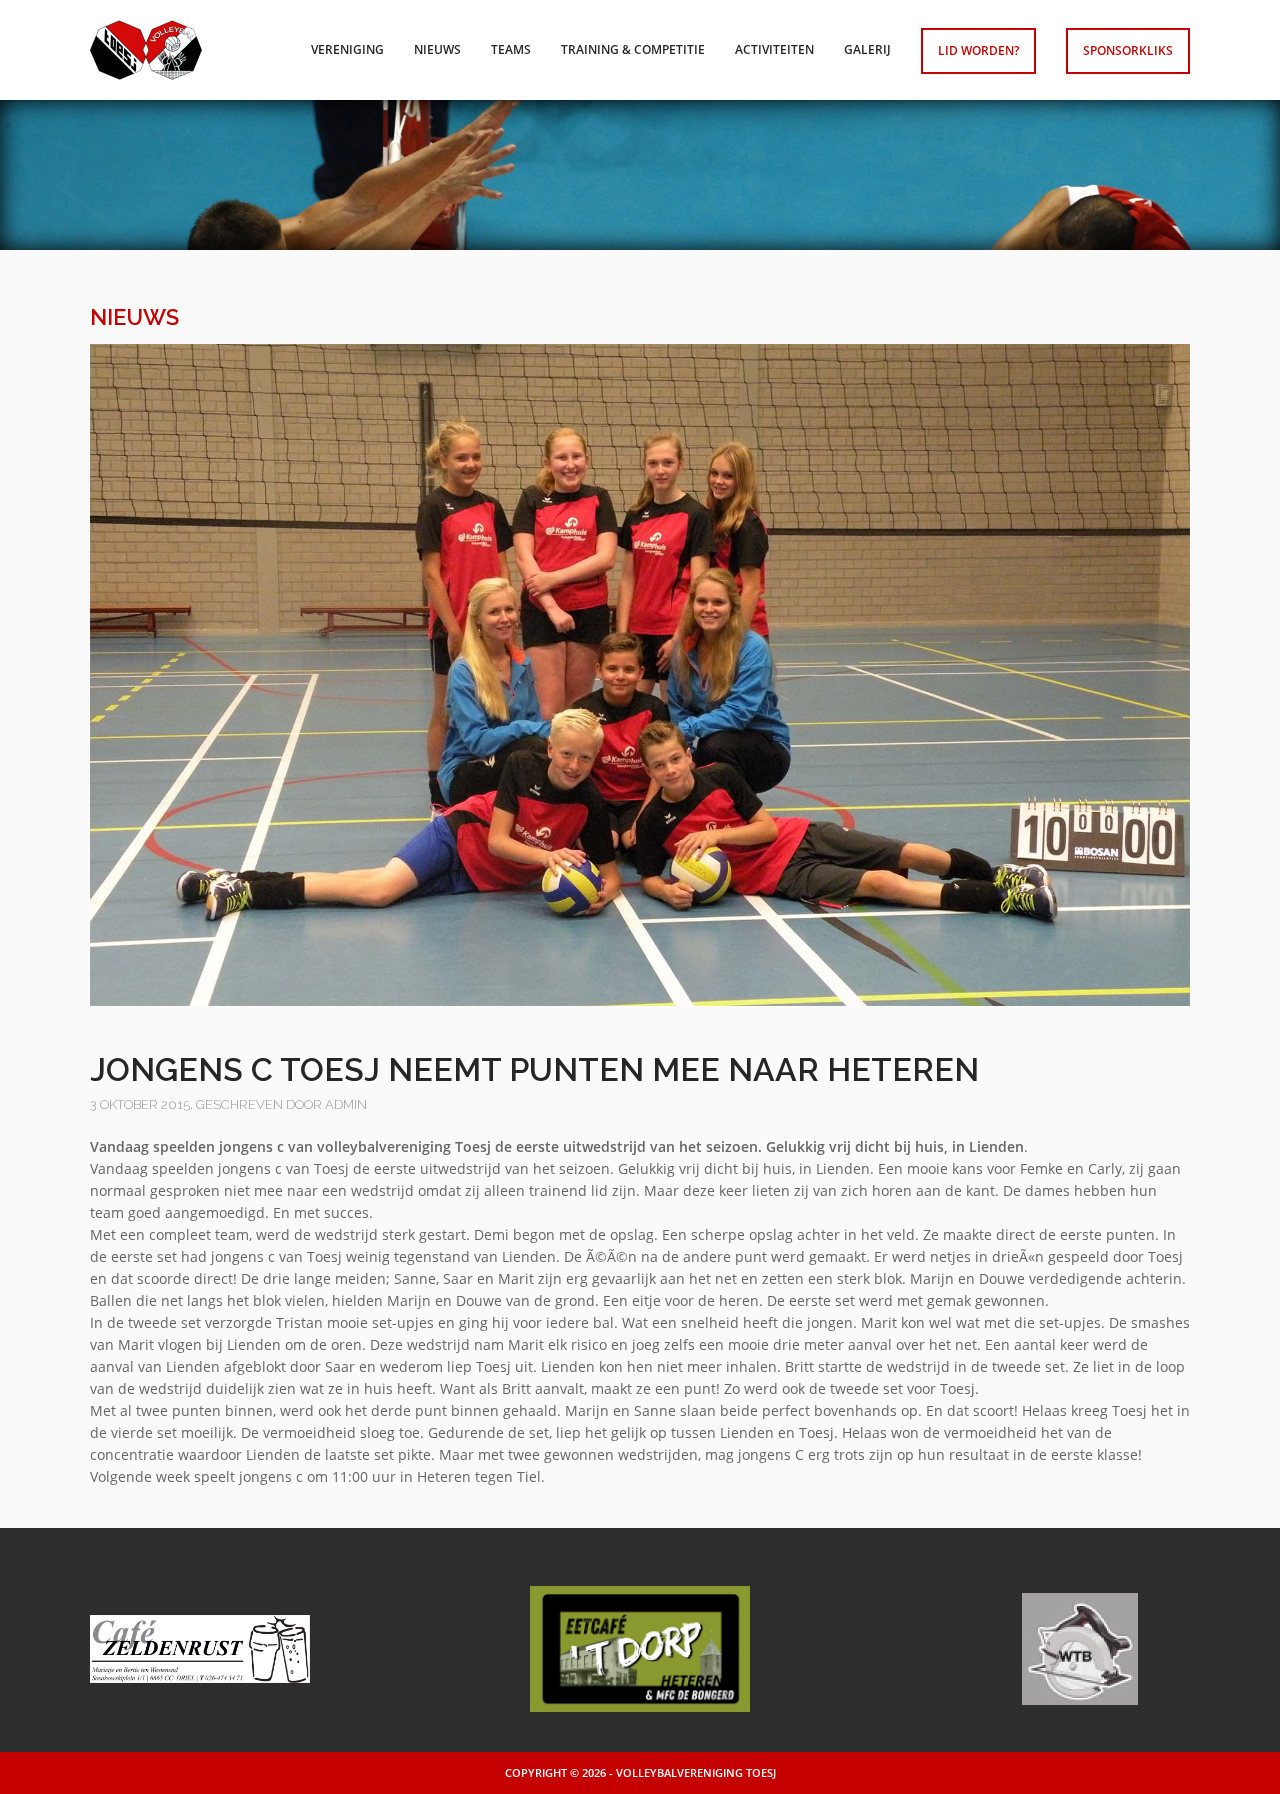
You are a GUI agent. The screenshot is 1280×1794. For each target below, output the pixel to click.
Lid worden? (978, 50)
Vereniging (347, 49)
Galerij (867, 49)
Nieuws (437, 49)
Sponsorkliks (1128, 50)
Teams (511, 49)
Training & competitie (633, 49)
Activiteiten (774, 49)
